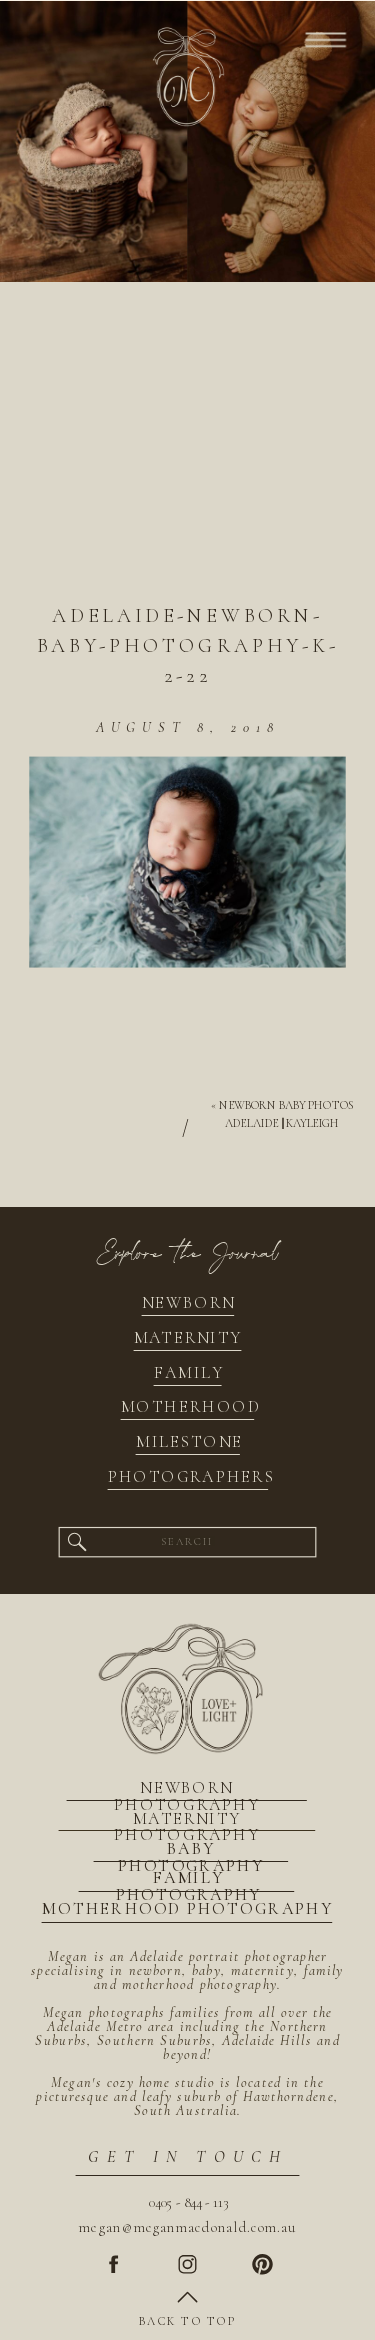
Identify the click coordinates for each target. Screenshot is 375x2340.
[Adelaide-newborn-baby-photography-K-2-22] (187, 456)
